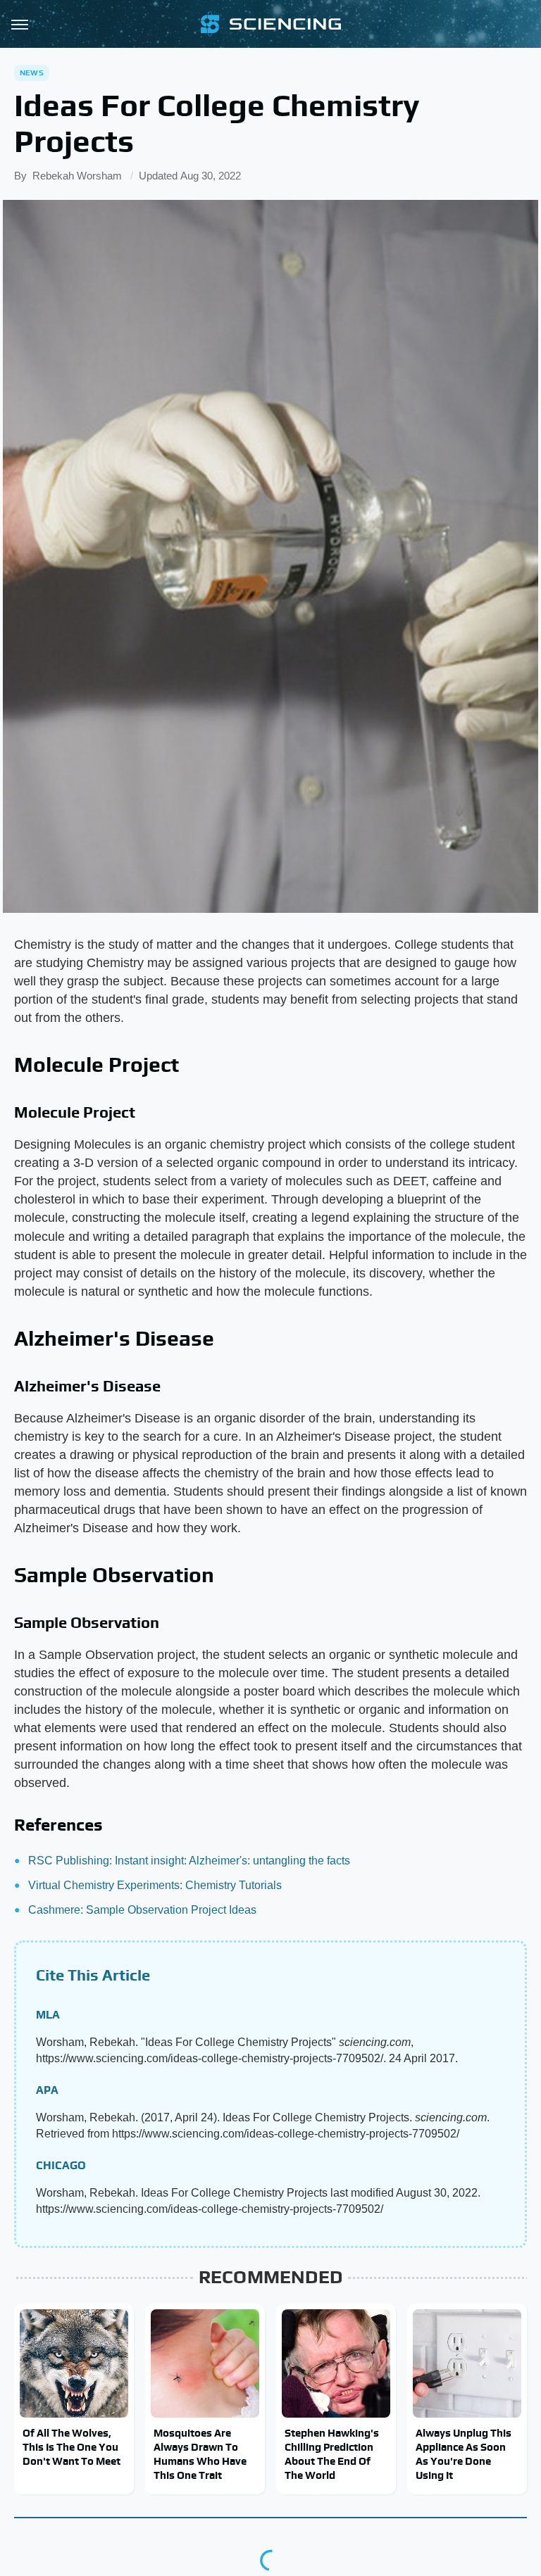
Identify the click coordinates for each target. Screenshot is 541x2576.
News (32, 72)
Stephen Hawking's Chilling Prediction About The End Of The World (332, 2454)
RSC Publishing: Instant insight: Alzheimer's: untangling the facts (189, 1861)
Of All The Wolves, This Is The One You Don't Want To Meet (71, 2447)
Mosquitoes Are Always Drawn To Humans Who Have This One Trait (200, 2454)
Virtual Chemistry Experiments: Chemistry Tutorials (155, 1885)
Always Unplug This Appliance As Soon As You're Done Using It (464, 2454)
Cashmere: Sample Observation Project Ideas (142, 1910)
